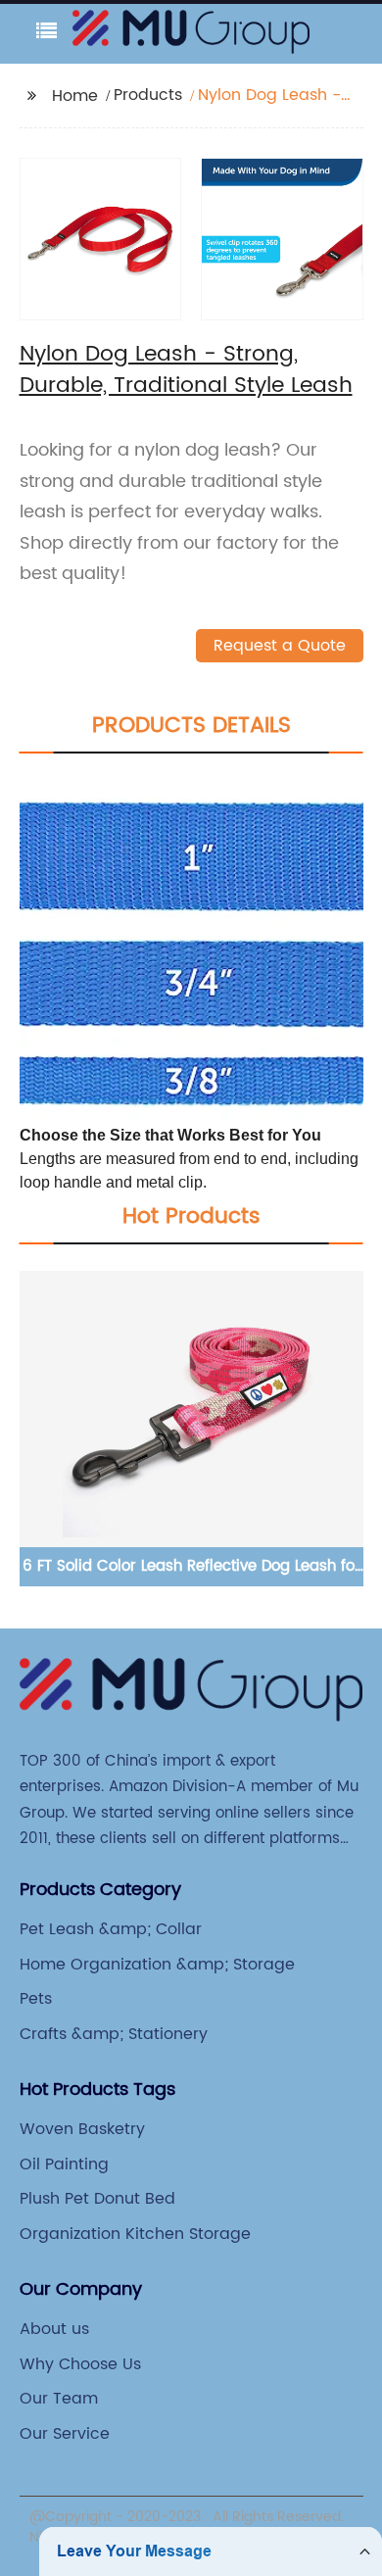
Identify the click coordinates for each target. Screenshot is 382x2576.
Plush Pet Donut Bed (97, 2199)
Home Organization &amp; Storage (157, 1965)
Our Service (65, 2434)
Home (75, 96)
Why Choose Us (80, 2364)
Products (148, 95)
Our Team (59, 2399)
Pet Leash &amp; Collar (111, 1929)
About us (54, 2329)
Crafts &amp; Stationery (114, 2034)
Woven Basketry (82, 2129)
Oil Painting (64, 2164)
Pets (36, 1999)
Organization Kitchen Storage (135, 2234)
